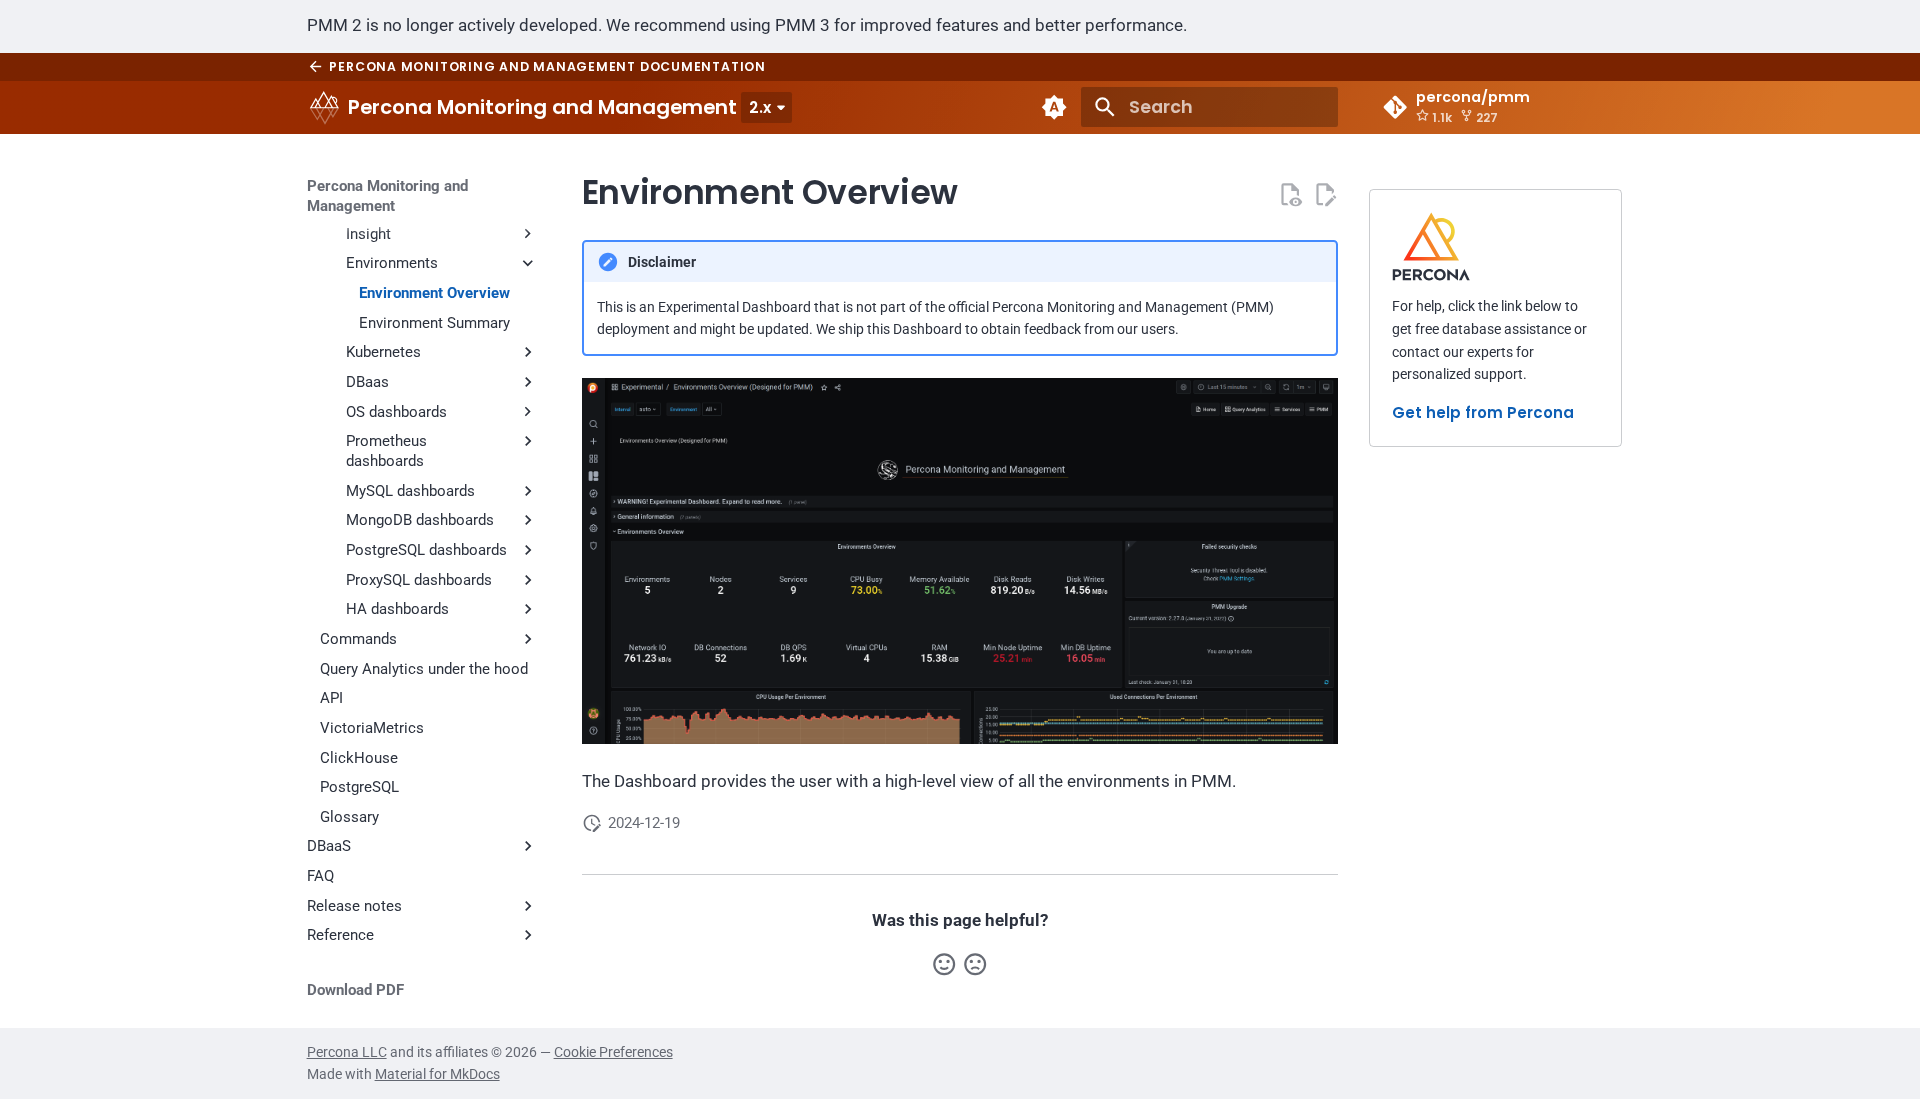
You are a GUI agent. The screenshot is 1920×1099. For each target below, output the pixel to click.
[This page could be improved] (975, 964)
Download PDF (355, 990)
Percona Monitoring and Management (387, 196)
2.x (760, 107)
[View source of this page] (1290, 194)
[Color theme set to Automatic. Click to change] (1055, 107)
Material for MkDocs (437, 1074)
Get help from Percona (1483, 412)
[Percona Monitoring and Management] (324, 107)
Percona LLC (347, 1052)
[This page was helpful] (944, 964)
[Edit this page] (1325, 194)
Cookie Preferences (613, 1052)
